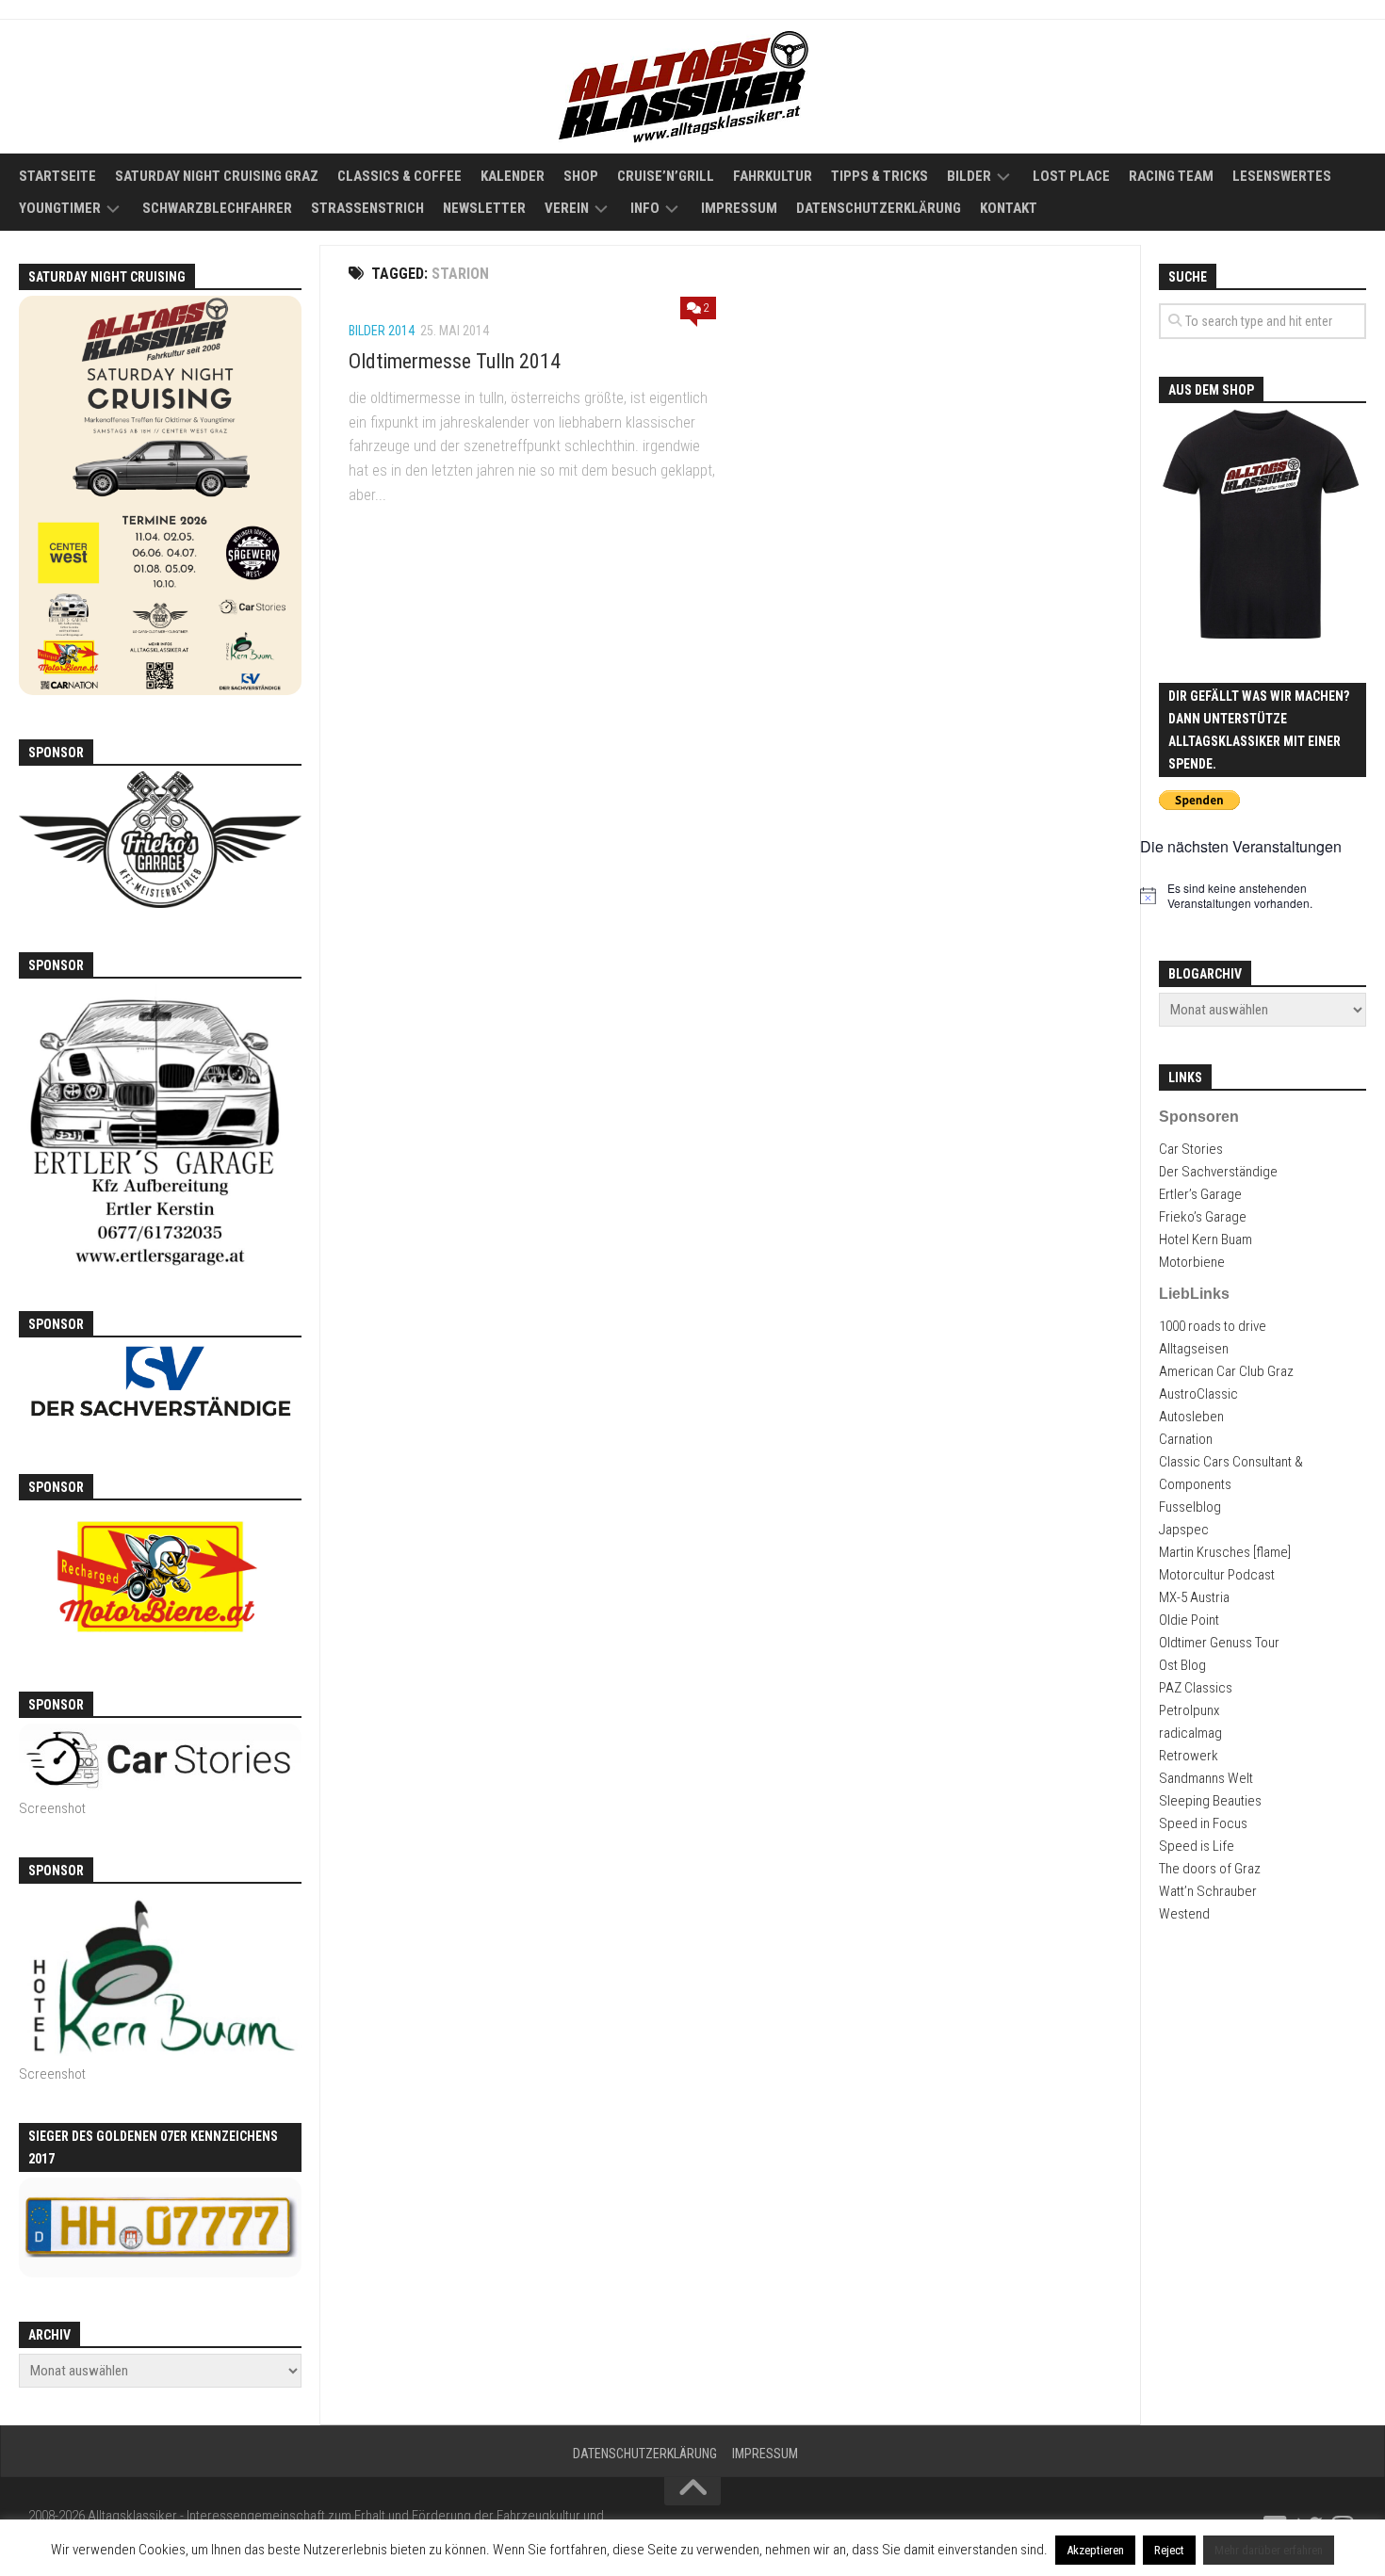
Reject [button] (1169, 2550)
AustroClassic (1198, 1394)
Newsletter (484, 208)
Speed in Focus (1203, 1823)
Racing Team (1171, 176)
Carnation (1186, 1439)
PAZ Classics (1196, 1688)
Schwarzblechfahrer (217, 208)
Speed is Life (1197, 1846)
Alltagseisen (1194, 1349)
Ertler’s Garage (1200, 1194)
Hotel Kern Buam (1206, 1239)
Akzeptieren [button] (1095, 2550)
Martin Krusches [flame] (1225, 1552)
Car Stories (1191, 1149)
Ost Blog (1182, 1665)
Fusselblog (1190, 1507)
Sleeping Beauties (1210, 1801)
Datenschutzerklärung (879, 208)
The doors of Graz (1210, 1869)
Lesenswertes (1282, 176)
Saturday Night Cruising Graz (217, 176)
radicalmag (1190, 1733)
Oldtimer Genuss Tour (1219, 1643)
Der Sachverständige (1218, 1172)
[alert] (1263, 896)
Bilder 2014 (382, 331)
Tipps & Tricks (880, 176)
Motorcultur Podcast (1217, 1575)
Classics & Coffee (399, 176)
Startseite (57, 176)
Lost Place (1071, 176)
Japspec (1184, 1530)
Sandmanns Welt (1206, 1778)
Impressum (739, 208)
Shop (581, 176)
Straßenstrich (367, 208)
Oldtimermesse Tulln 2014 (455, 361)
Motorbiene (1192, 1262)
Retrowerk (1189, 1756)
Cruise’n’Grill (666, 176)
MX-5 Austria (1194, 1597)
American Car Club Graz (1226, 1371)
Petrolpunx (1189, 1710)
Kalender (513, 176)
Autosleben (1191, 1417)
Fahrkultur (773, 176)
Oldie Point (1189, 1620)
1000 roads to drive (1213, 1326)
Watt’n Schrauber (1208, 1891)
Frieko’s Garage (1203, 1217)
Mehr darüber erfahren (1269, 2550)
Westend (1184, 1914)
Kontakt (1009, 208)
